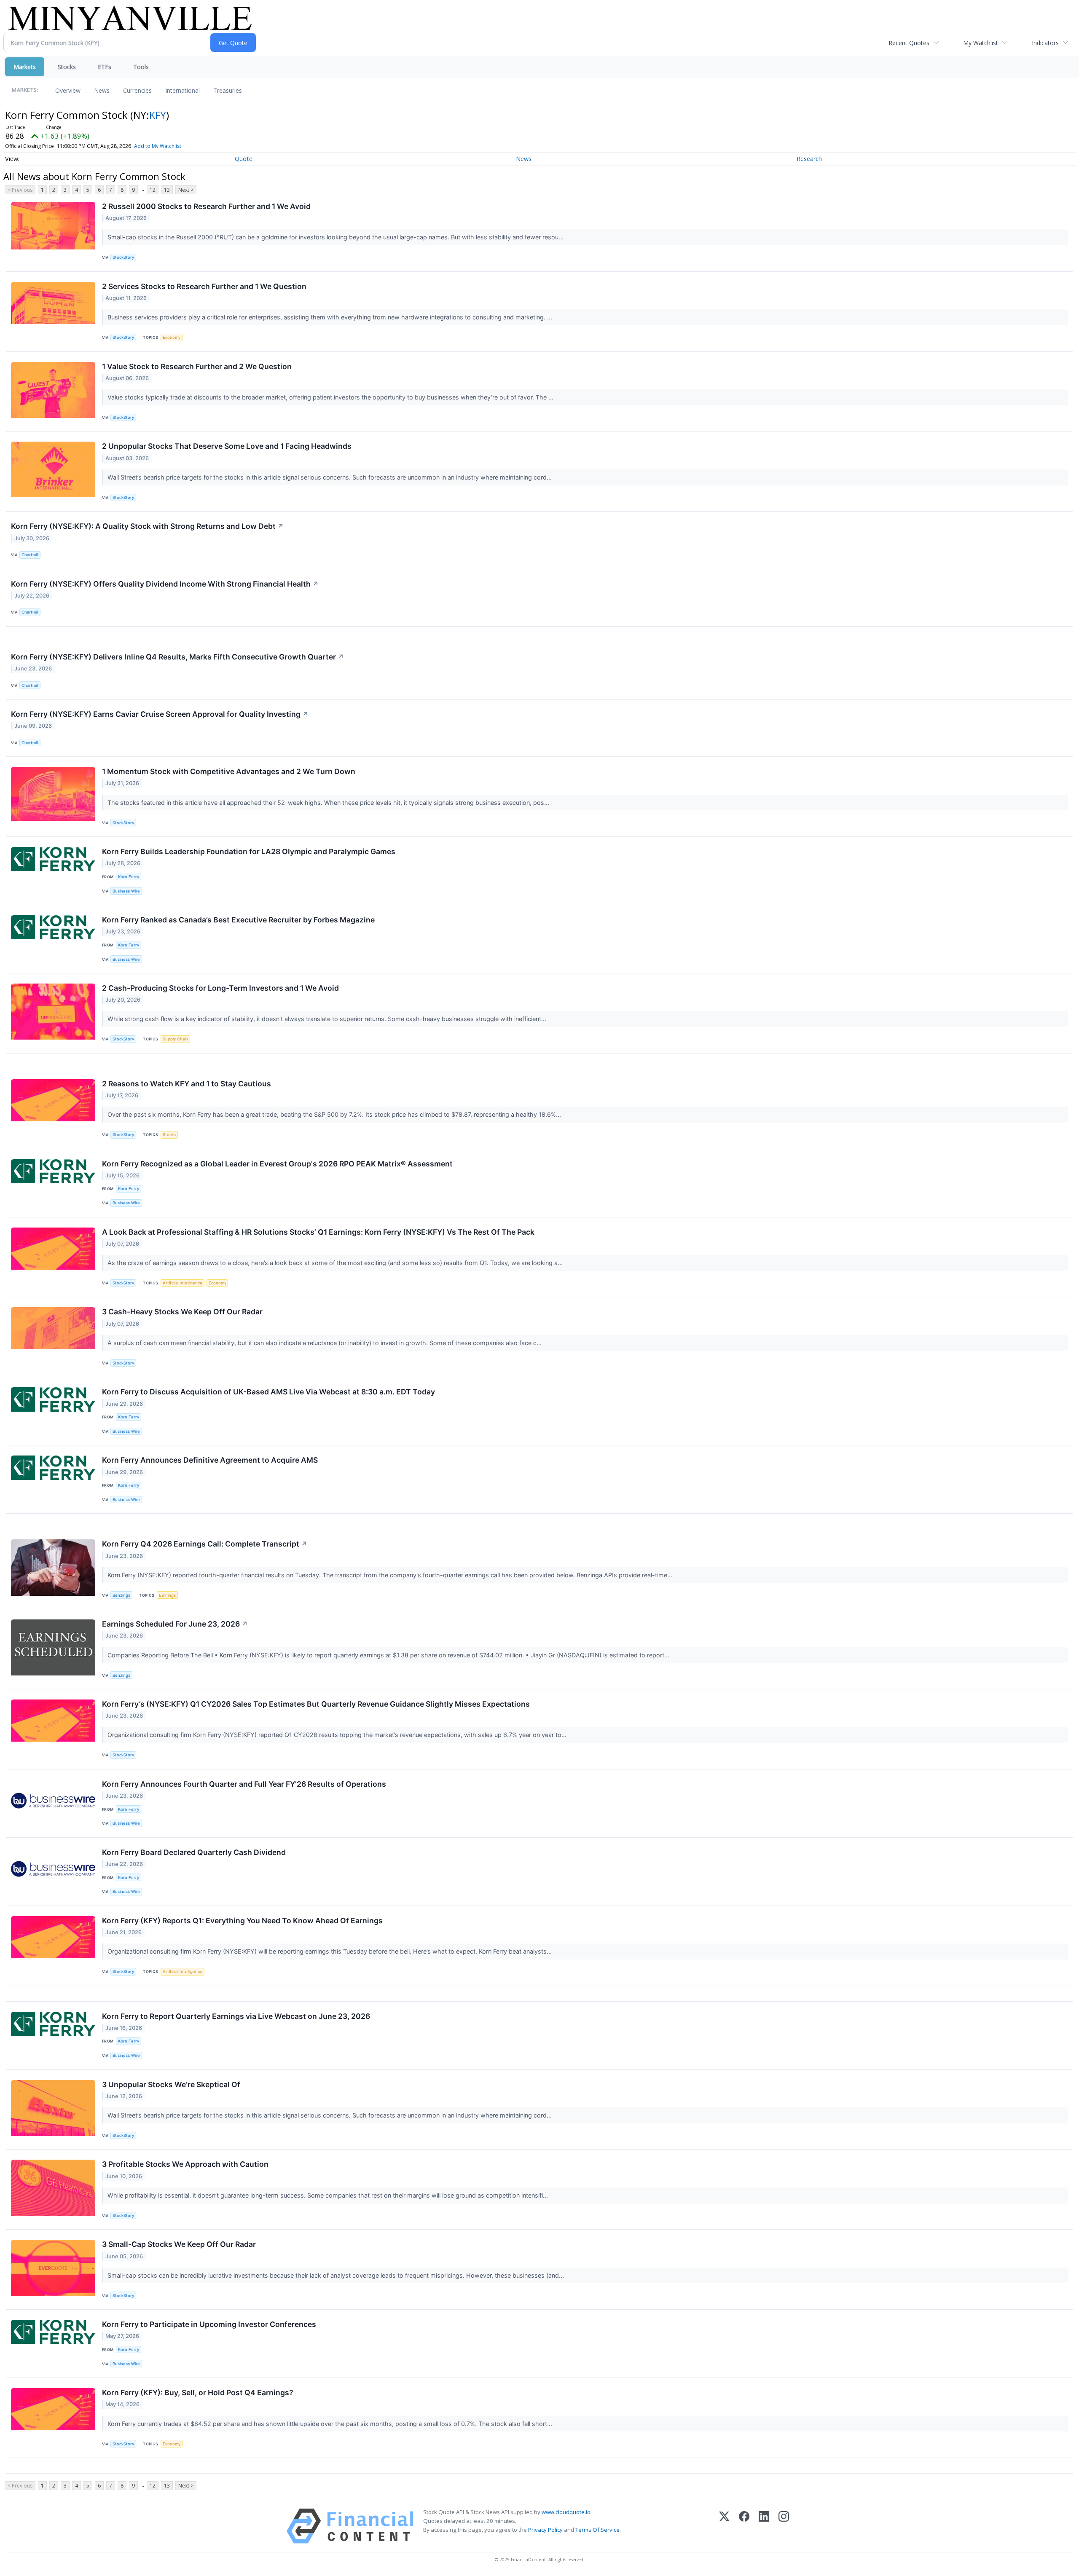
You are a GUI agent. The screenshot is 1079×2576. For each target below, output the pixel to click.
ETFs (105, 67)
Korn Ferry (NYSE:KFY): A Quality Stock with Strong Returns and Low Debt (147, 526)
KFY (158, 115)
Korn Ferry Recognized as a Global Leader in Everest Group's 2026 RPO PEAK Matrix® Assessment (277, 1164)
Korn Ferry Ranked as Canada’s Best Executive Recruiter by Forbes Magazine (238, 920)
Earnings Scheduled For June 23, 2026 (175, 1624)
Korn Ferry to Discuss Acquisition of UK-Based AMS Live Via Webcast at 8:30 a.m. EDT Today (268, 1392)
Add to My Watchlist (158, 146)
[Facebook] (744, 2526)
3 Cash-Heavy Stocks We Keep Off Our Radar (182, 1312)
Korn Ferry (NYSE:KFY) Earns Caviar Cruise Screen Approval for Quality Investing (160, 714)
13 (167, 190)
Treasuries (228, 90)
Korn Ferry (129, 877)
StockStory (123, 257)
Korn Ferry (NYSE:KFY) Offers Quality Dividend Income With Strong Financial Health (165, 584)
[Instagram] (784, 2526)
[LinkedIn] (764, 2526)
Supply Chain (175, 1039)
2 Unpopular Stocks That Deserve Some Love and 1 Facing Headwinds (227, 446)
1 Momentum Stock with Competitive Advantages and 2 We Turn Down (229, 771)
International (183, 90)
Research (809, 159)
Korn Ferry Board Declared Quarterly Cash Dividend (194, 1852)
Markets (25, 67)
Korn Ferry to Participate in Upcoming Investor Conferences (209, 2324)
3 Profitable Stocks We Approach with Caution (185, 2164)
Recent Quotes (909, 43)
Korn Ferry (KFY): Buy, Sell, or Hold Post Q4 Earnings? (198, 2392)
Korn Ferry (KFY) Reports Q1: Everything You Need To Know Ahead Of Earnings (242, 1921)
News (102, 90)
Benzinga (121, 1595)
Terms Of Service (597, 2530)
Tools (141, 67)
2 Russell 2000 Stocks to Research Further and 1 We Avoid (206, 206)
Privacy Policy (545, 2530)
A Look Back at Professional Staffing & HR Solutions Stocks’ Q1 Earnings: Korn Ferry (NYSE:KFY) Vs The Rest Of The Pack (318, 1232)
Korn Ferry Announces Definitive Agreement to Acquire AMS (210, 1460)
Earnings (167, 1595)
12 (153, 190)
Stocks (67, 67)
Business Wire (126, 891)
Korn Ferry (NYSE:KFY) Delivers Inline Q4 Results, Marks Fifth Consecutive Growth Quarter (177, 657)
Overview (68, 90)
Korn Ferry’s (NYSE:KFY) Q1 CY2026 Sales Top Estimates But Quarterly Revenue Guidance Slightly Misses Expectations (316, 1704)
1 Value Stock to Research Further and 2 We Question (197, 366)
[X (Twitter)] (724, 2526)
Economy (172, 337)
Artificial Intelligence (183, 1283)
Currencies (137, 90)
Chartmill (30, 555)
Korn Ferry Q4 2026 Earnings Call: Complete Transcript (205, 1544)
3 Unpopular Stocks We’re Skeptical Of (171, 2084)
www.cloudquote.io (566, 2512)
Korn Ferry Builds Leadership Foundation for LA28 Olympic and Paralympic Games (249, 851)
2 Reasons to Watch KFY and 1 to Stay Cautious (187, 1084)
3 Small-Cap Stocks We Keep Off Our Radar (179, 2244)
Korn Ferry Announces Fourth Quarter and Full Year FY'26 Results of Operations (244, 1784)
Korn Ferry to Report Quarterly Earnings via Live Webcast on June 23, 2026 (236, 2016)
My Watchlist (981, 43)
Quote (244, 159)
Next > (186, 190)
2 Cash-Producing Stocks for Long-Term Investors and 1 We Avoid (220, 988)
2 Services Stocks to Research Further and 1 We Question (204, 286)
